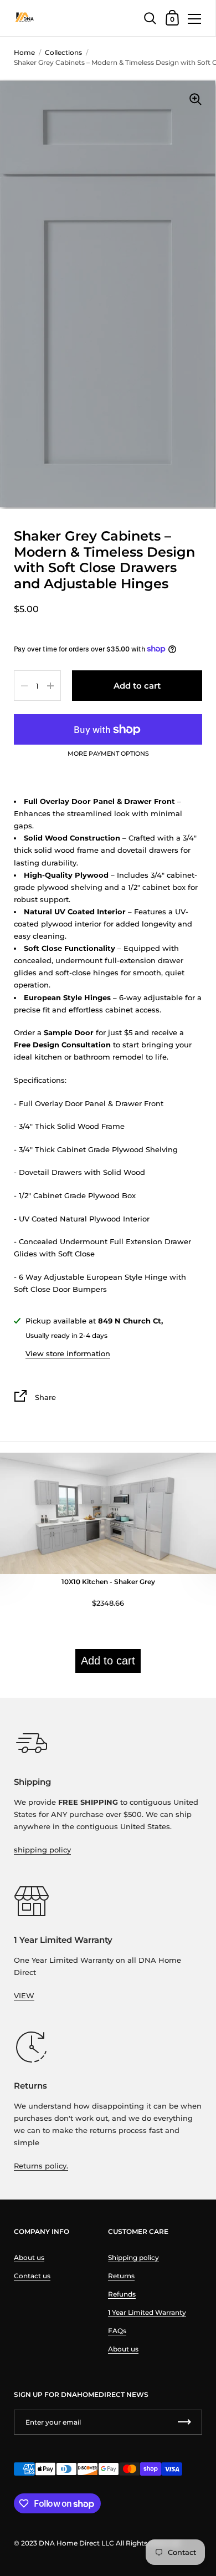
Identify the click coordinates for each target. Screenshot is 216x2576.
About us (29, 2257)
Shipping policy (133, 2257)
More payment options (108, 754)
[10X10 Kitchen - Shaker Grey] (108, 1571)
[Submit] (184, 2422)
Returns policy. (41, 2166)
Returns (121, 2276)
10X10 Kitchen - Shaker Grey (108, 1582)
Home (24, 52)
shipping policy (42, 1850)
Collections (63, 52)
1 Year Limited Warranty (147, 2312)
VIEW (24, 1995)
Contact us (32, 2276)
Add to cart (108, 1661)
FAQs (117, 2331)
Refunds (122, 2294)
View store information (68, 1353)
